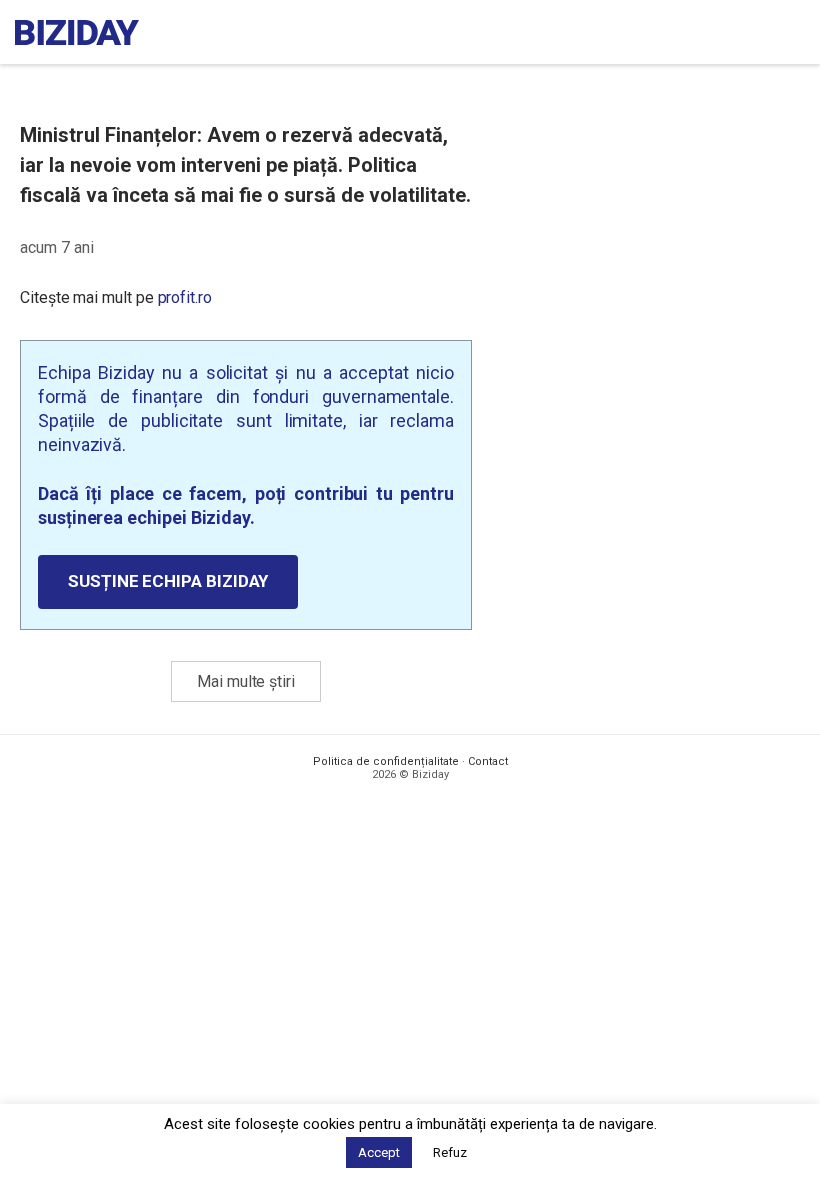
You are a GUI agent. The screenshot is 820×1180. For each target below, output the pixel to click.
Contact (488, 761)
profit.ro (185, 297)
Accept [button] (379, 1152)
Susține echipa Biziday (168, 581)
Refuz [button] (450, 1152)
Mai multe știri (246, 681)
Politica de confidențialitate (386, 761)
